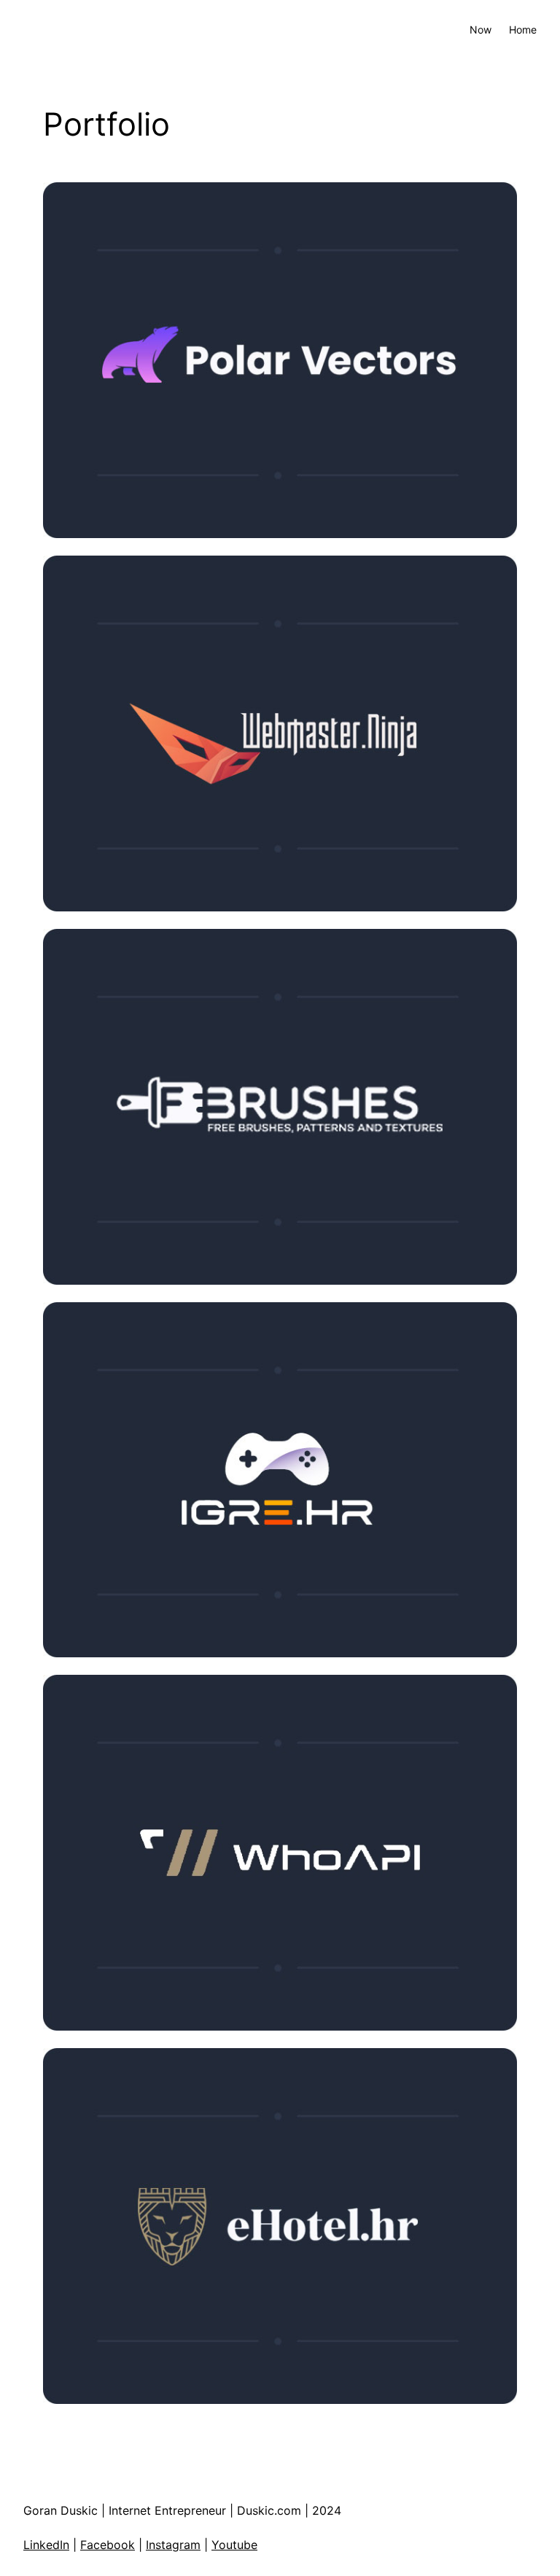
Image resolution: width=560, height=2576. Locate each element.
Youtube (234, 2545)
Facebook (108, 2545)
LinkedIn (46, 2545)
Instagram (173, 2545)
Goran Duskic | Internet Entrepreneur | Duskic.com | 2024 (182, 2510)
